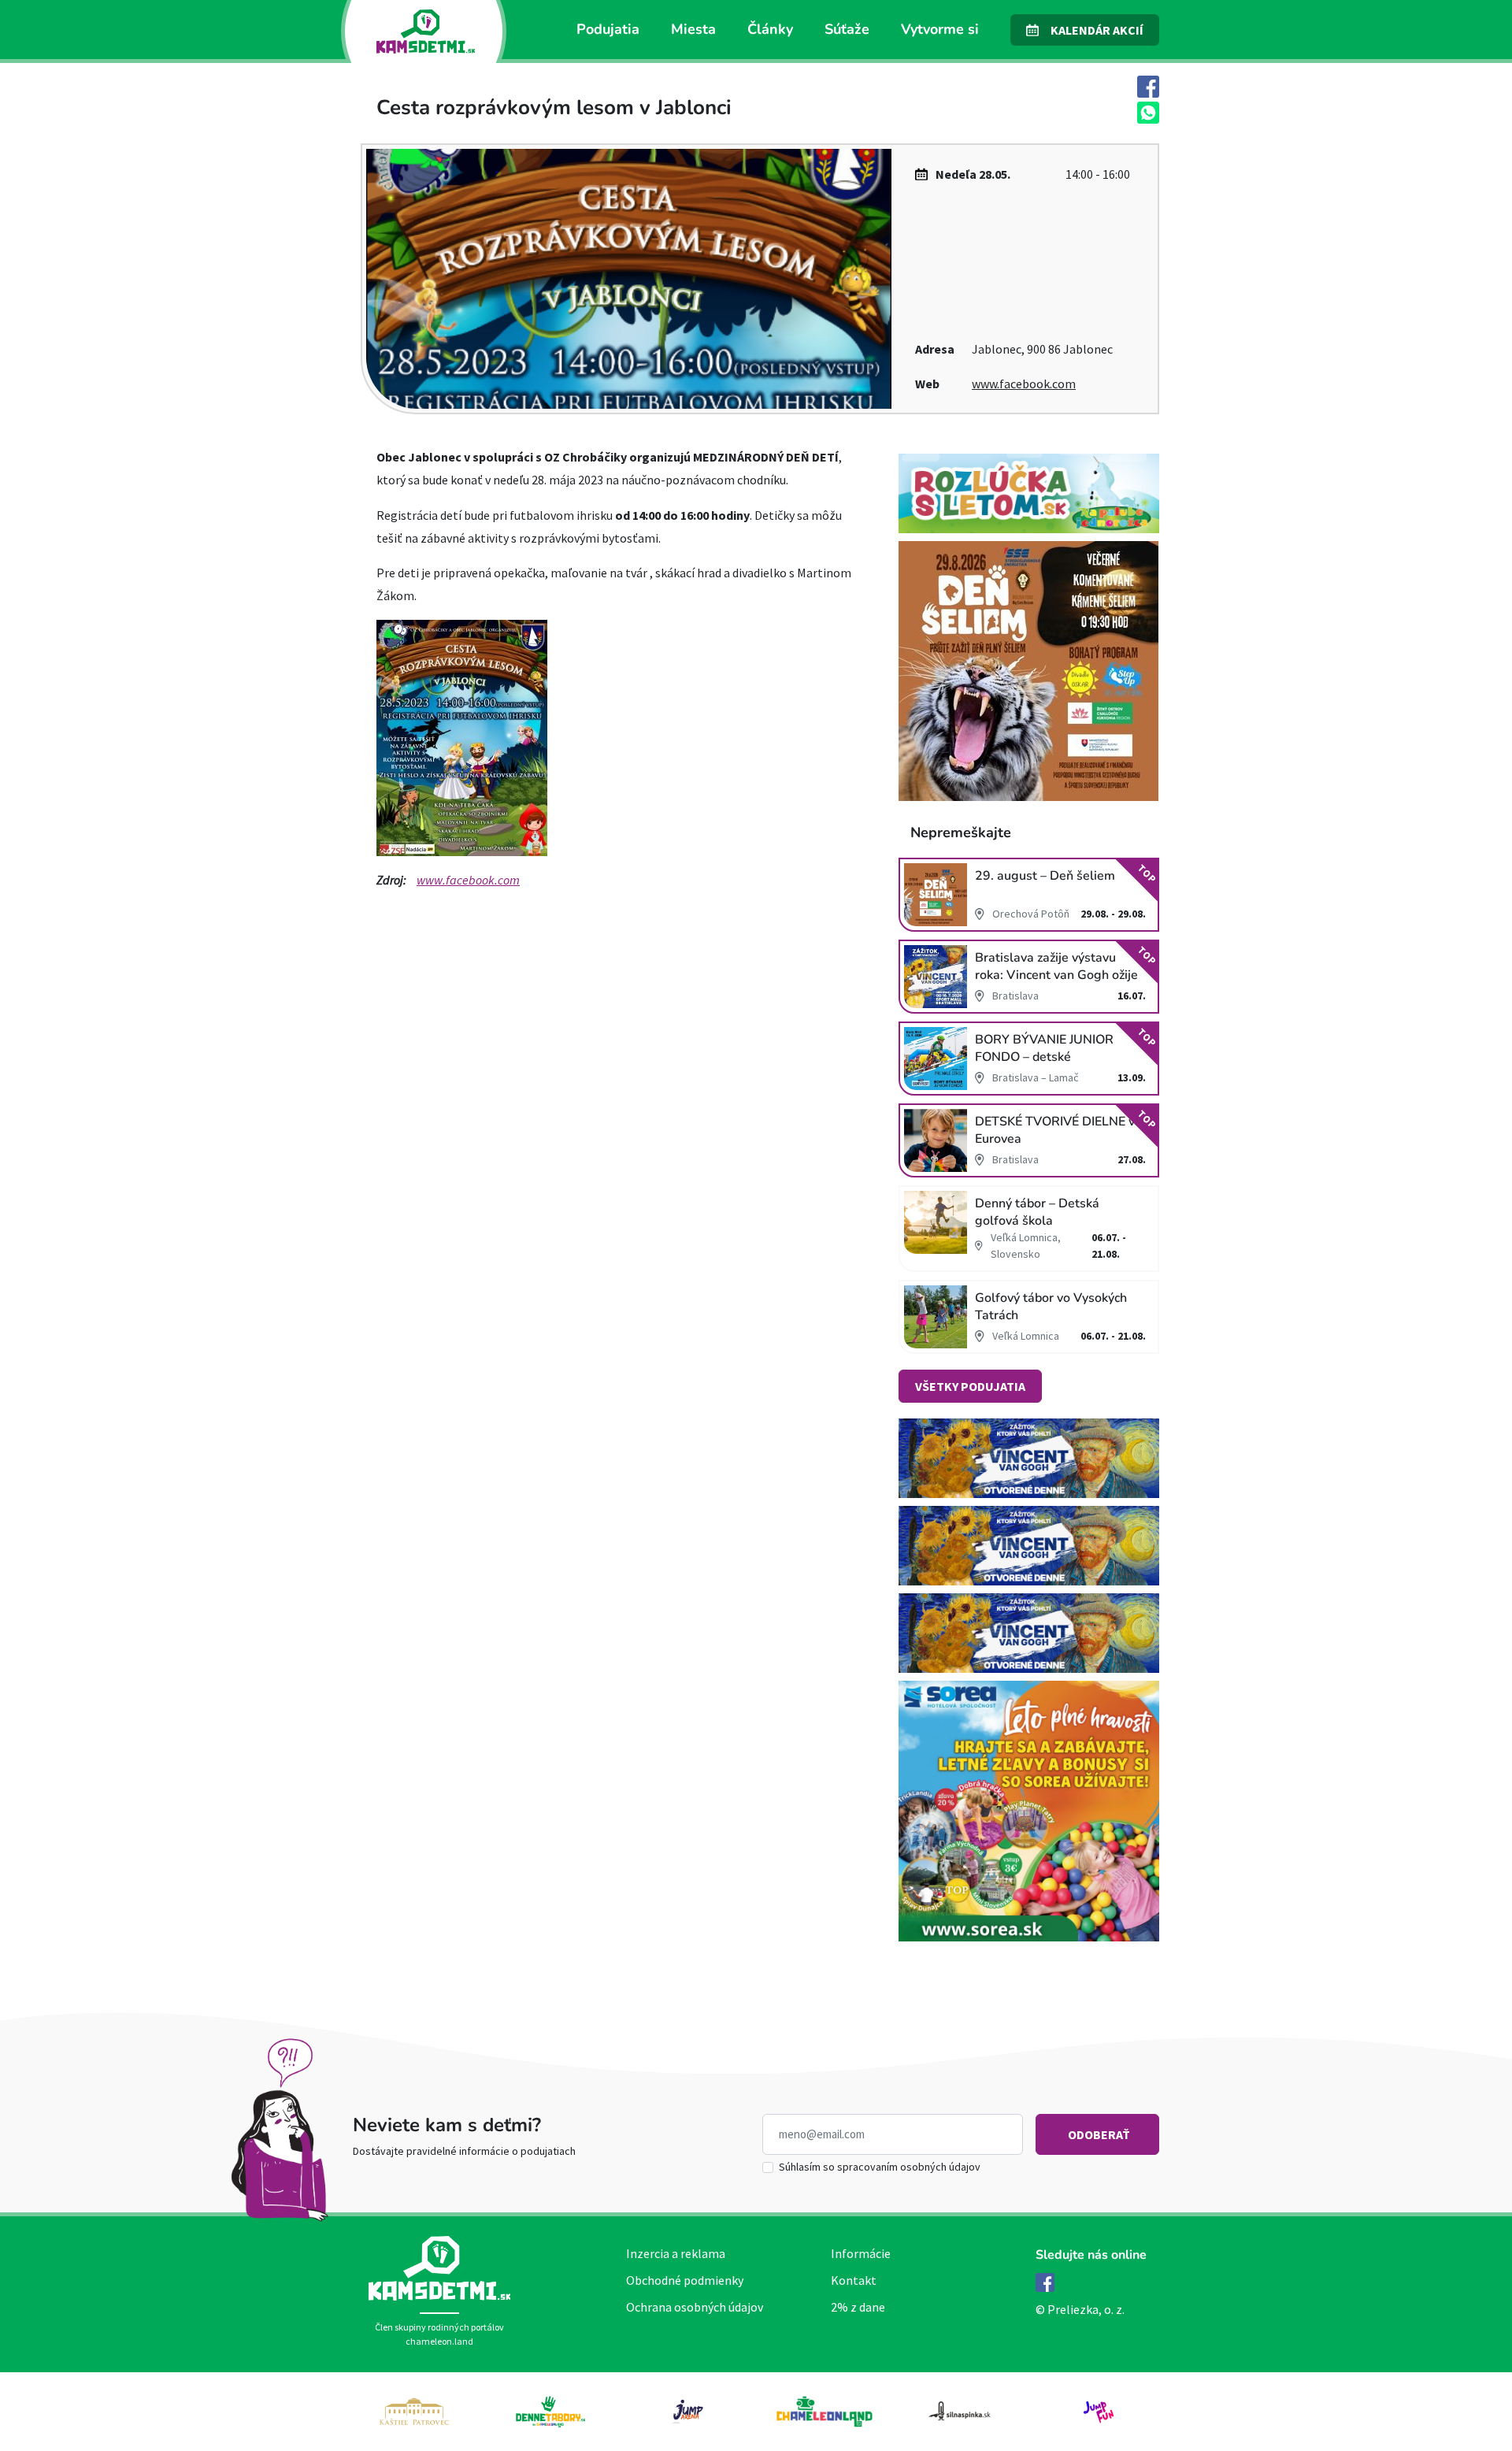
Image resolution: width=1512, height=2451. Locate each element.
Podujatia (608, 29)
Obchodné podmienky (685, 2280)
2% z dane (858, 2307)
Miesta (693, 29)
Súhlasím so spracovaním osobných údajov (880, 2167)
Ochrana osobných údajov (695, 2307)
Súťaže (847, 29)
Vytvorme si (940, 29)
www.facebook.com (1024, 384)
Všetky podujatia (970, 1386)
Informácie (861, 2253)
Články (770, 29)
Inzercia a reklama (676, 2253)
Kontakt (854, 2280)
